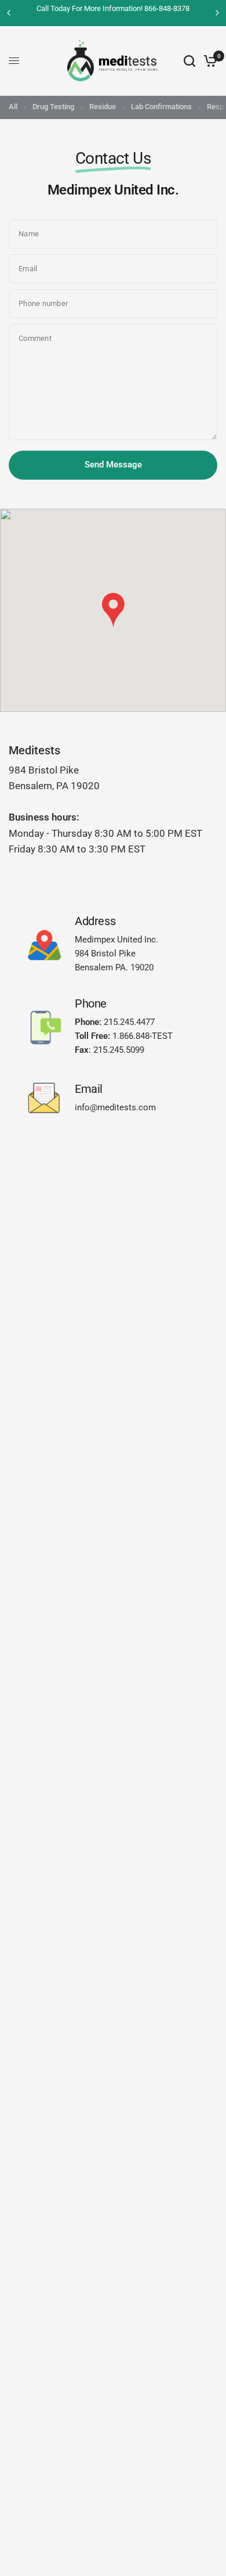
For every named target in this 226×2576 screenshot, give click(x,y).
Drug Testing (53, 107)
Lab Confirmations (161, 107)
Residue (103, 107)
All (13, 107)
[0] (208, 61)
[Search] (189, 61)
